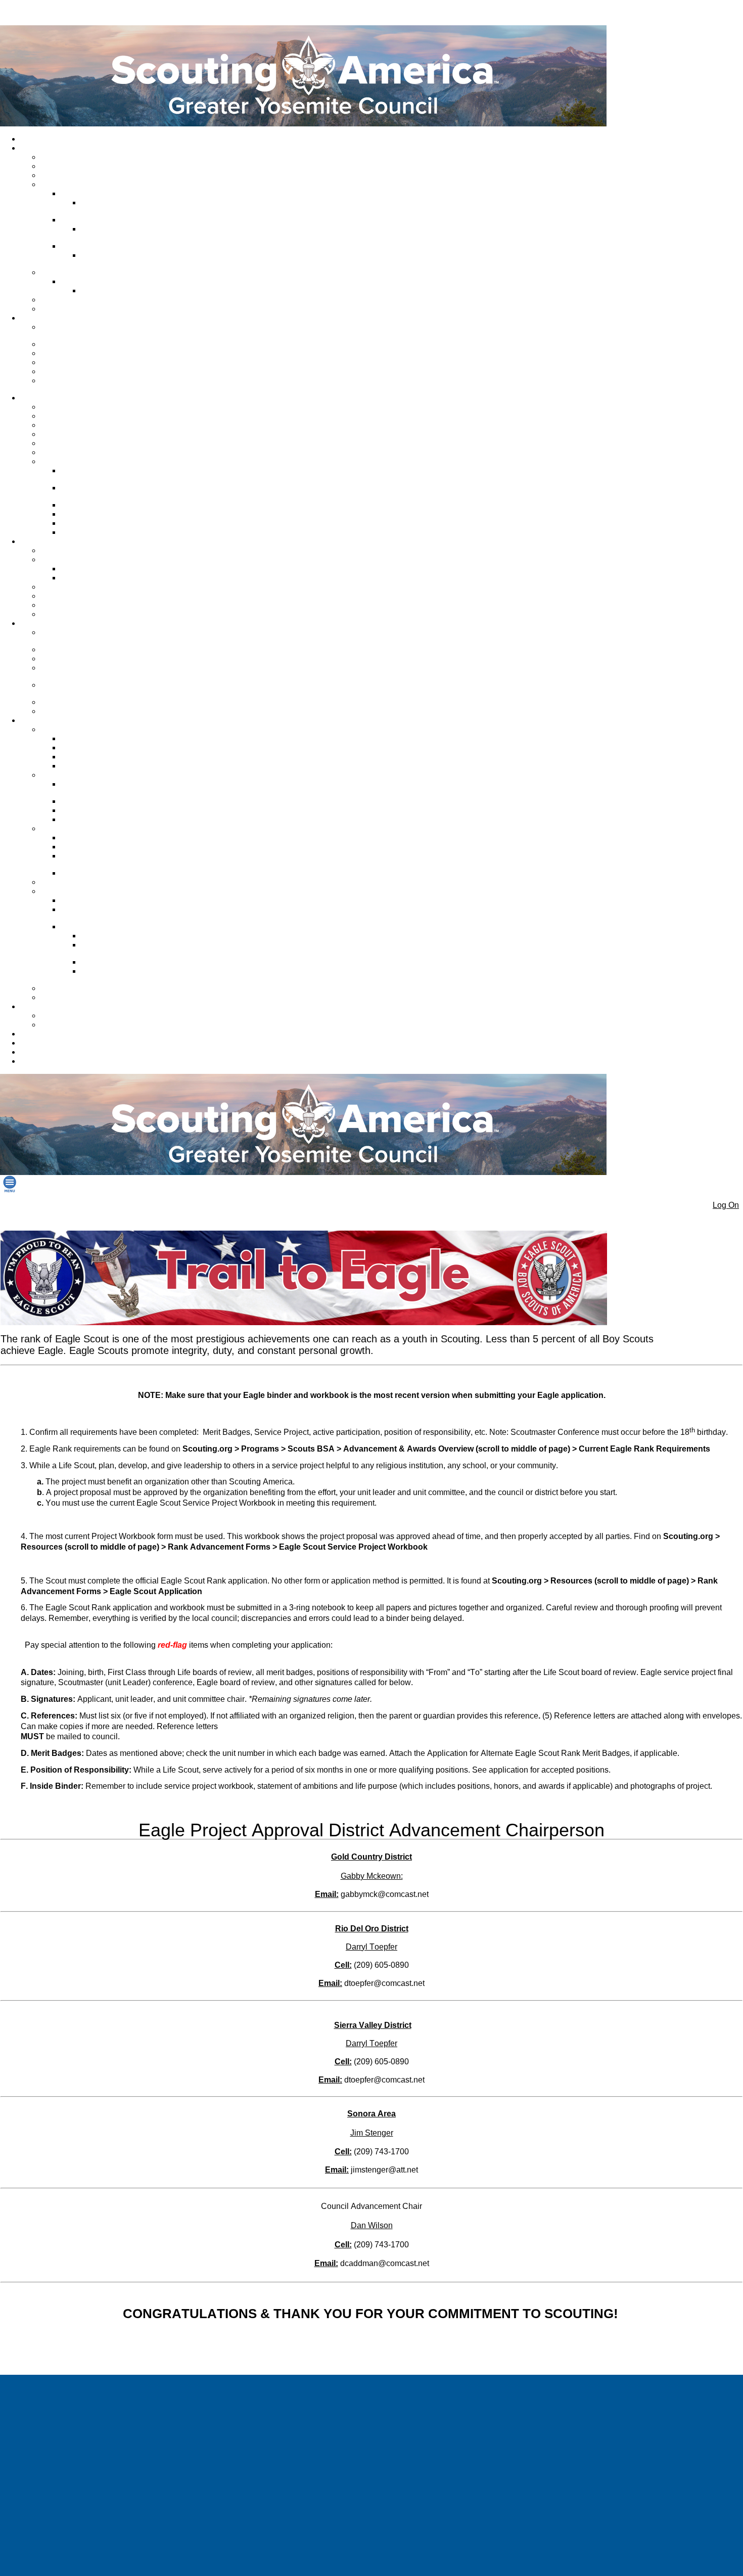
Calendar (37, 1007)
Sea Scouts (61, 443)
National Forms (88, 801)
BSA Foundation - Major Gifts (80, 385)
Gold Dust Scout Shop (58, 1034)
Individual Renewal (53, 1052)
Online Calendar (69, 1016)
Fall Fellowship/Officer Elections (97, 492)
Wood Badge (64, 711)
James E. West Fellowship (85, 363)
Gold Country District (96, 194)
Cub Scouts (61, 416)
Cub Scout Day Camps (79, 551)
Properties (59, 273)
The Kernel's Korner (95, 838)
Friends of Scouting (74, 353)
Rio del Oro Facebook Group (117, 233)
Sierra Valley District (95, 246)
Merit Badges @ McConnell (107, 569)
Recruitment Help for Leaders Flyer (109, 914)
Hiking (53, 587)
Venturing (58, 434)
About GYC (41, 148)
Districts (56, 185)
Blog (30, 1061)
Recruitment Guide (93, 900)
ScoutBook (80, 757)
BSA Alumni (41, 1043)
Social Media (63, 309)
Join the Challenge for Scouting (77, 331)
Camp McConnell (91, 282)
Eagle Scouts (84, 748)
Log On (726, 1205)
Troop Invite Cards (113, 936)
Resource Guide (89, 810)
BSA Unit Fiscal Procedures (107, 847)
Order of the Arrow (73, 462)
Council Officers (68, 166)
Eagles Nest (62, 988)
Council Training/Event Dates (78, 637)
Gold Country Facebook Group (120, 207)
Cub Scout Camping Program (94, 475)
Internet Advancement (98, 739)
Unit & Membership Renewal (88, 882)
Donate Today (65, 344)
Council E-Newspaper (78, 300)
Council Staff (63, 157)
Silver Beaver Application (103, 820)
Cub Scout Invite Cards (120, 962)
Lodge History (85, 505)
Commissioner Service (79, 175)
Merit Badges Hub (92, 578)
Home (32, 139)
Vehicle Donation (70, 372)
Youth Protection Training (83, 650)
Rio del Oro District (93, 220)
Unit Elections (85, 532)
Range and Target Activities (86, 614)
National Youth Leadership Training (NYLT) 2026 (84, 689)
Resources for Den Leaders (87, 998)
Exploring (58, 453)
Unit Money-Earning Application (94, 860)
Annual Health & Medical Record (101, 788)
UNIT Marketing (68, 702)
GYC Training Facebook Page (80, 672)
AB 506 (55, 659)
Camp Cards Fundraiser (102, 873)
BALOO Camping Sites (79, 596)
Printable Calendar (73, 1025)
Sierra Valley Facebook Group (119, 260)
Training (36, 623)
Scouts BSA (62, 425)
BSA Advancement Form (102, 766)
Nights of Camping (93, 514)
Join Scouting (64, 407)
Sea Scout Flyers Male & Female (122, 976)
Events (54, 605)
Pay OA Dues (84, 523)
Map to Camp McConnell (123, 291)
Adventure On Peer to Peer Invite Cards (126, 949)
